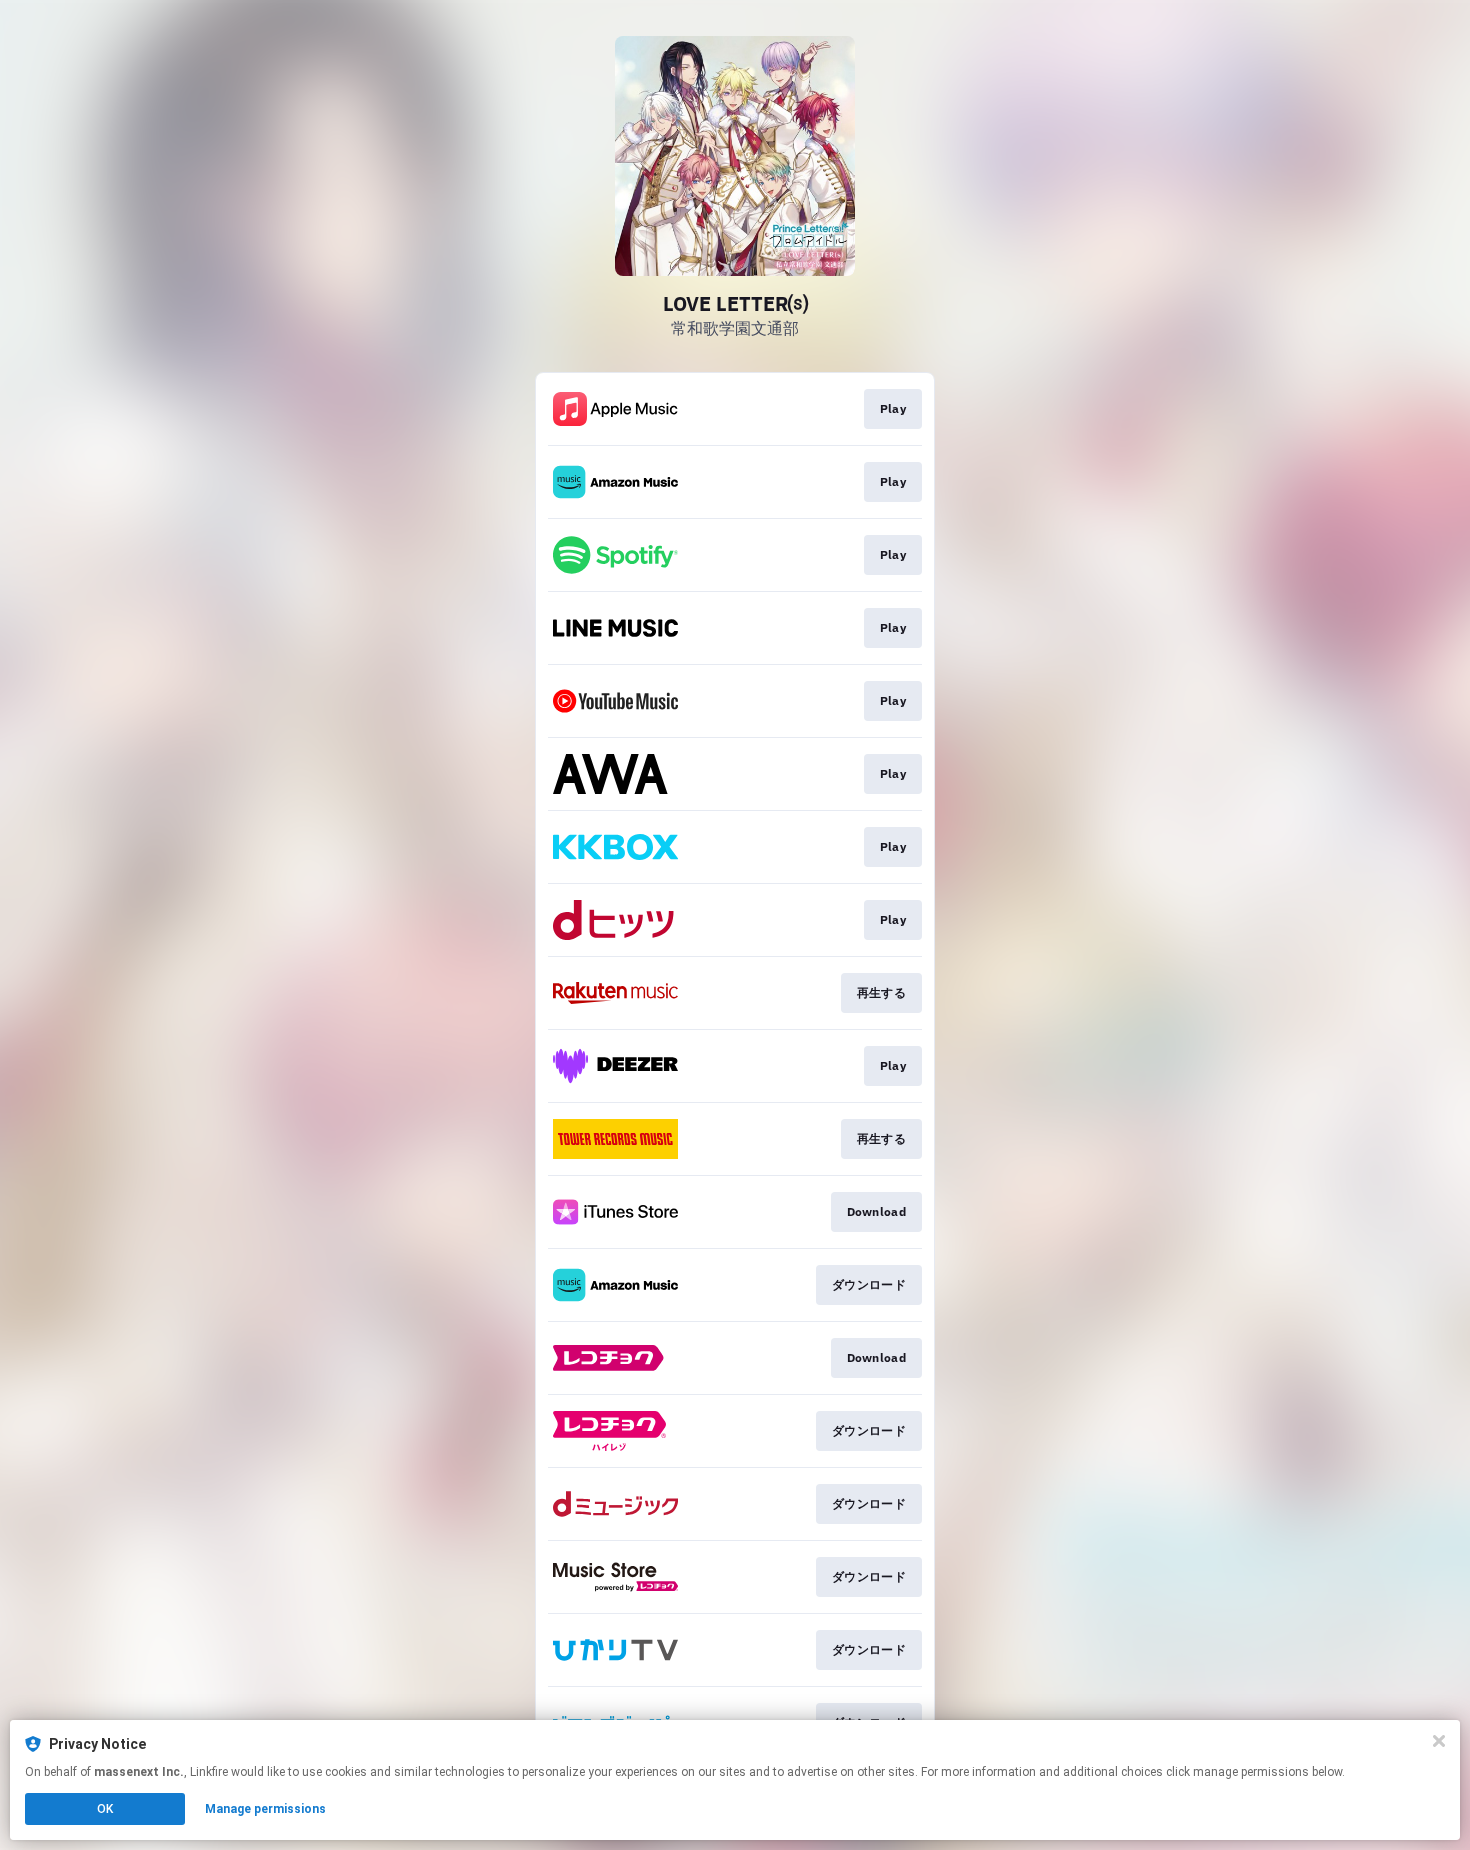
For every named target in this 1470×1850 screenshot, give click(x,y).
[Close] (1439, 1741)
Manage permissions (265, 1809)
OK (105, 1809)
